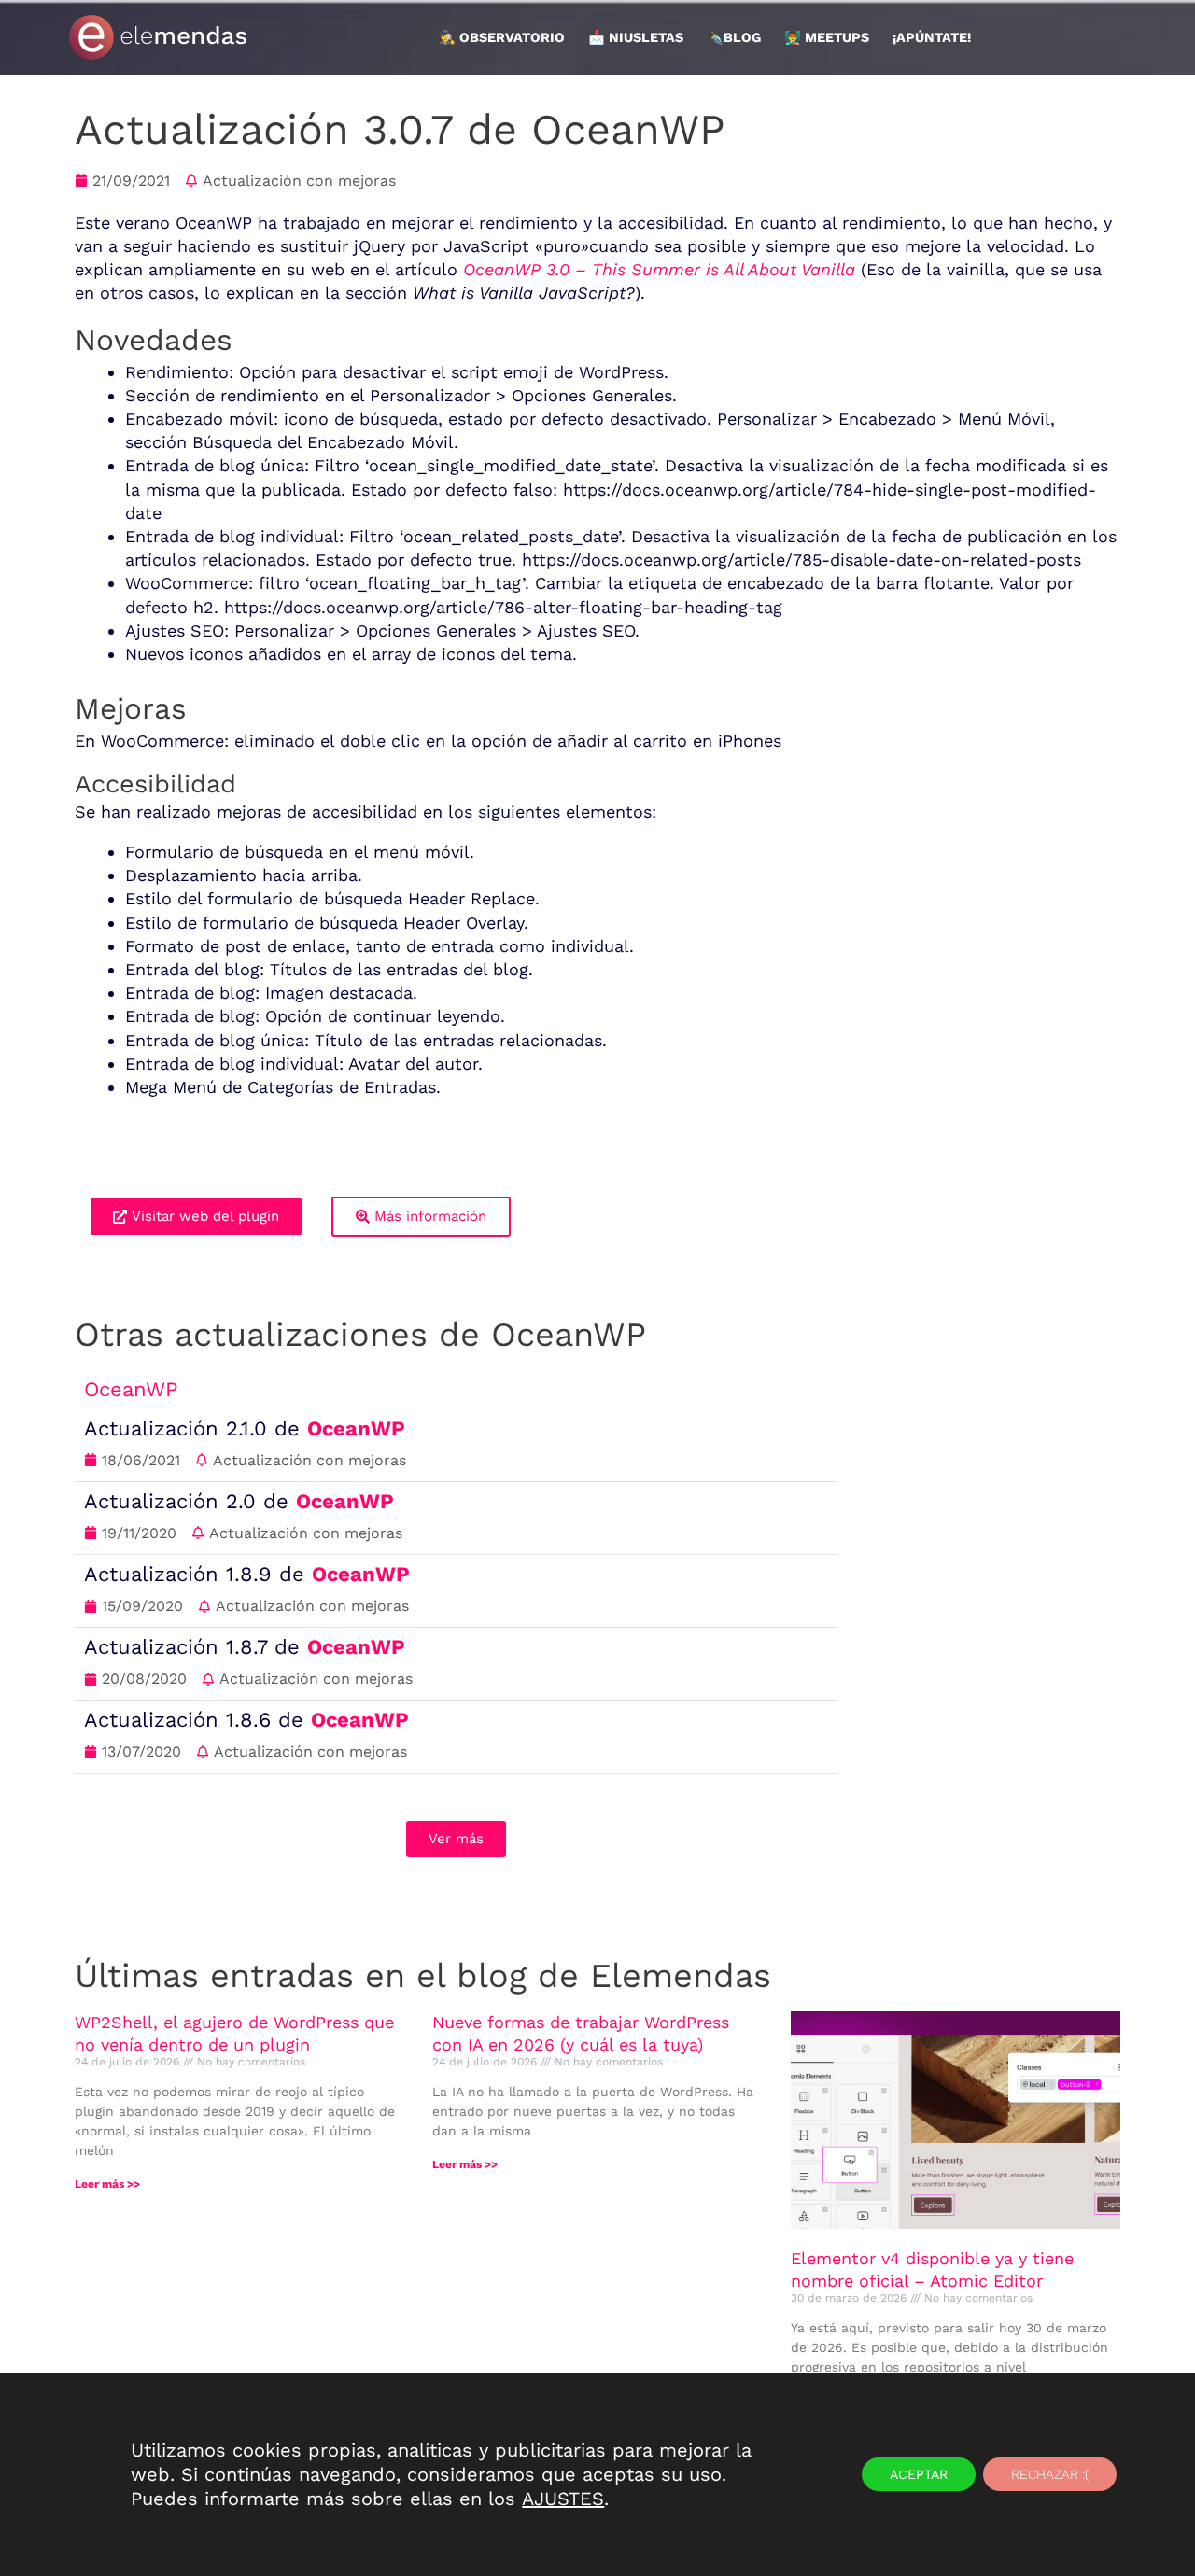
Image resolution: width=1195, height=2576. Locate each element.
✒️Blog (734, 37)
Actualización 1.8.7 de (245, 1647)
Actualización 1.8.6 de (246, 1720)
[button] (456, 1839)
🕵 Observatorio (502, 37)
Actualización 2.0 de (239, 1501)
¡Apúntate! (932, 37)
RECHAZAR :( (1050, 2474)
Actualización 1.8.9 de (247, 1574)
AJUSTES (563, 2499)
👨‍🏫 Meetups (827, 37)
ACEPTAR (919, 2474)
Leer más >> (107, 2184)
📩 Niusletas (636, 37)
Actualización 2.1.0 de (245, 1428)
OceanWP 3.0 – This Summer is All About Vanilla (662, 269)
